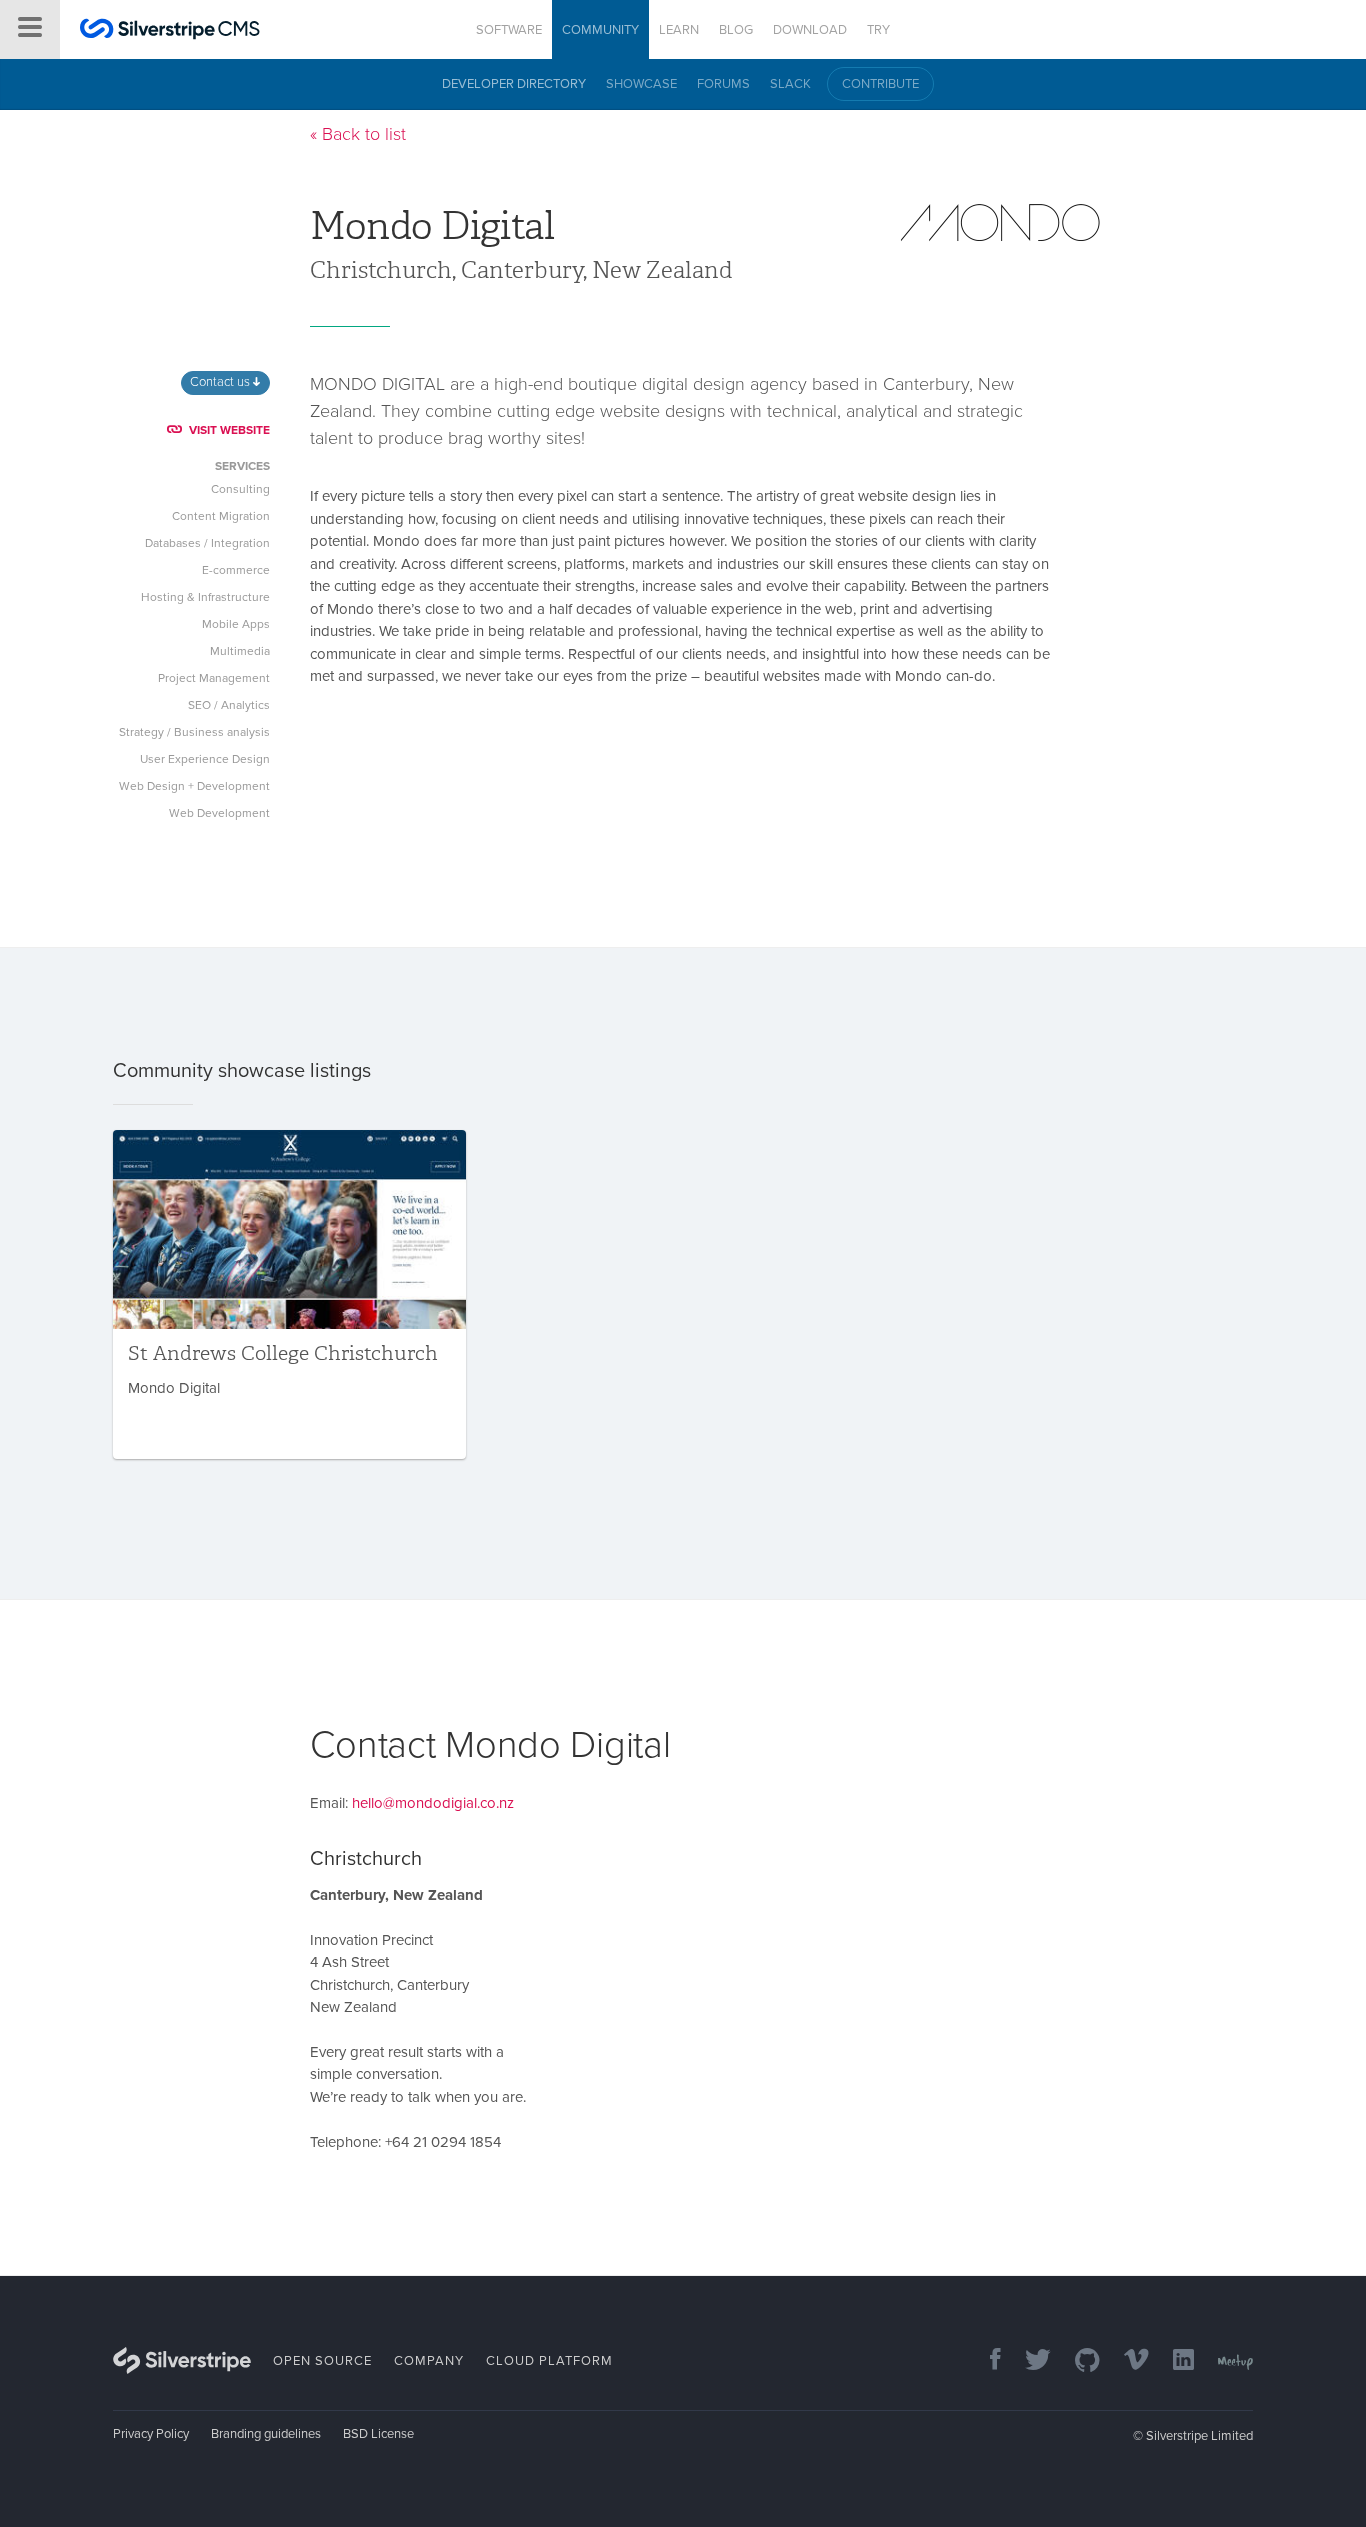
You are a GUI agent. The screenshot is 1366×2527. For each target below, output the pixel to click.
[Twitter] (1028, 2361)
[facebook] (985, 2361)
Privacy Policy (151, 2434)
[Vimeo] (1126, 2361)
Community (600, 30)
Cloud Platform (549, 2361)
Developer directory (514, 84)
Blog (736, 30)
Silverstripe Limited (1199, 2436)
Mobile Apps (236, 624)
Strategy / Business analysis (194, 732)
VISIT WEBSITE (229, 430)
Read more (289, 1294)
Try (878, 30)
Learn (679, 30)
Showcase (641, 84)
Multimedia (240, 651)
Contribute (880, 84)
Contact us (221, 382)
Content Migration (221, 516)
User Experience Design (205, 759)
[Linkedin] (1173, 2361)
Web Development (219, 813)
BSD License (378, 2434)
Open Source (322, 2361)
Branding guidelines (266, 2434)
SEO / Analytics (229, 705)
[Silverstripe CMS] (170, 31)
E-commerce (236, 570)
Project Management (214, 678)
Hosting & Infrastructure (205, 597)
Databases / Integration (207, 543)
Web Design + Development (194, 786)
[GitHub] (1077, 2361)
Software (509, 30)
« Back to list (358, 134)
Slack (790, 84)
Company (429, 2361)
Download (810, 30)
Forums (723, 84)
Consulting (240, 489)
